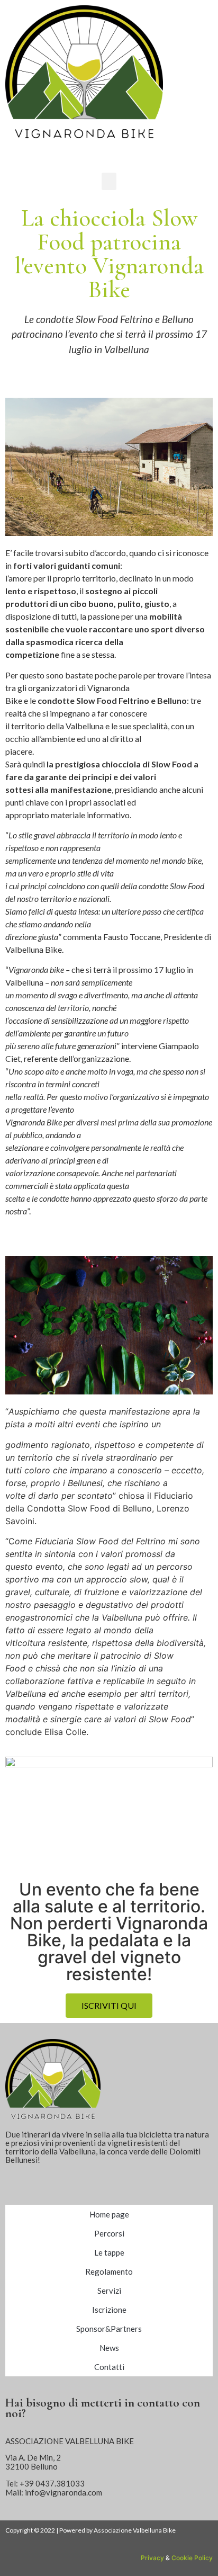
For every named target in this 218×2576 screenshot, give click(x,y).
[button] (109, 181)
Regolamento (109, 2271)
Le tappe (109, 2252)
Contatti (109, 2367)
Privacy (152, 2558)
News (109, 2348)
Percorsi (109, 2233)
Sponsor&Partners (109, 2329)
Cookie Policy (192, 2558)
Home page (109, 2214)
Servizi (109, 2291)
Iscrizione (109, 2310)
